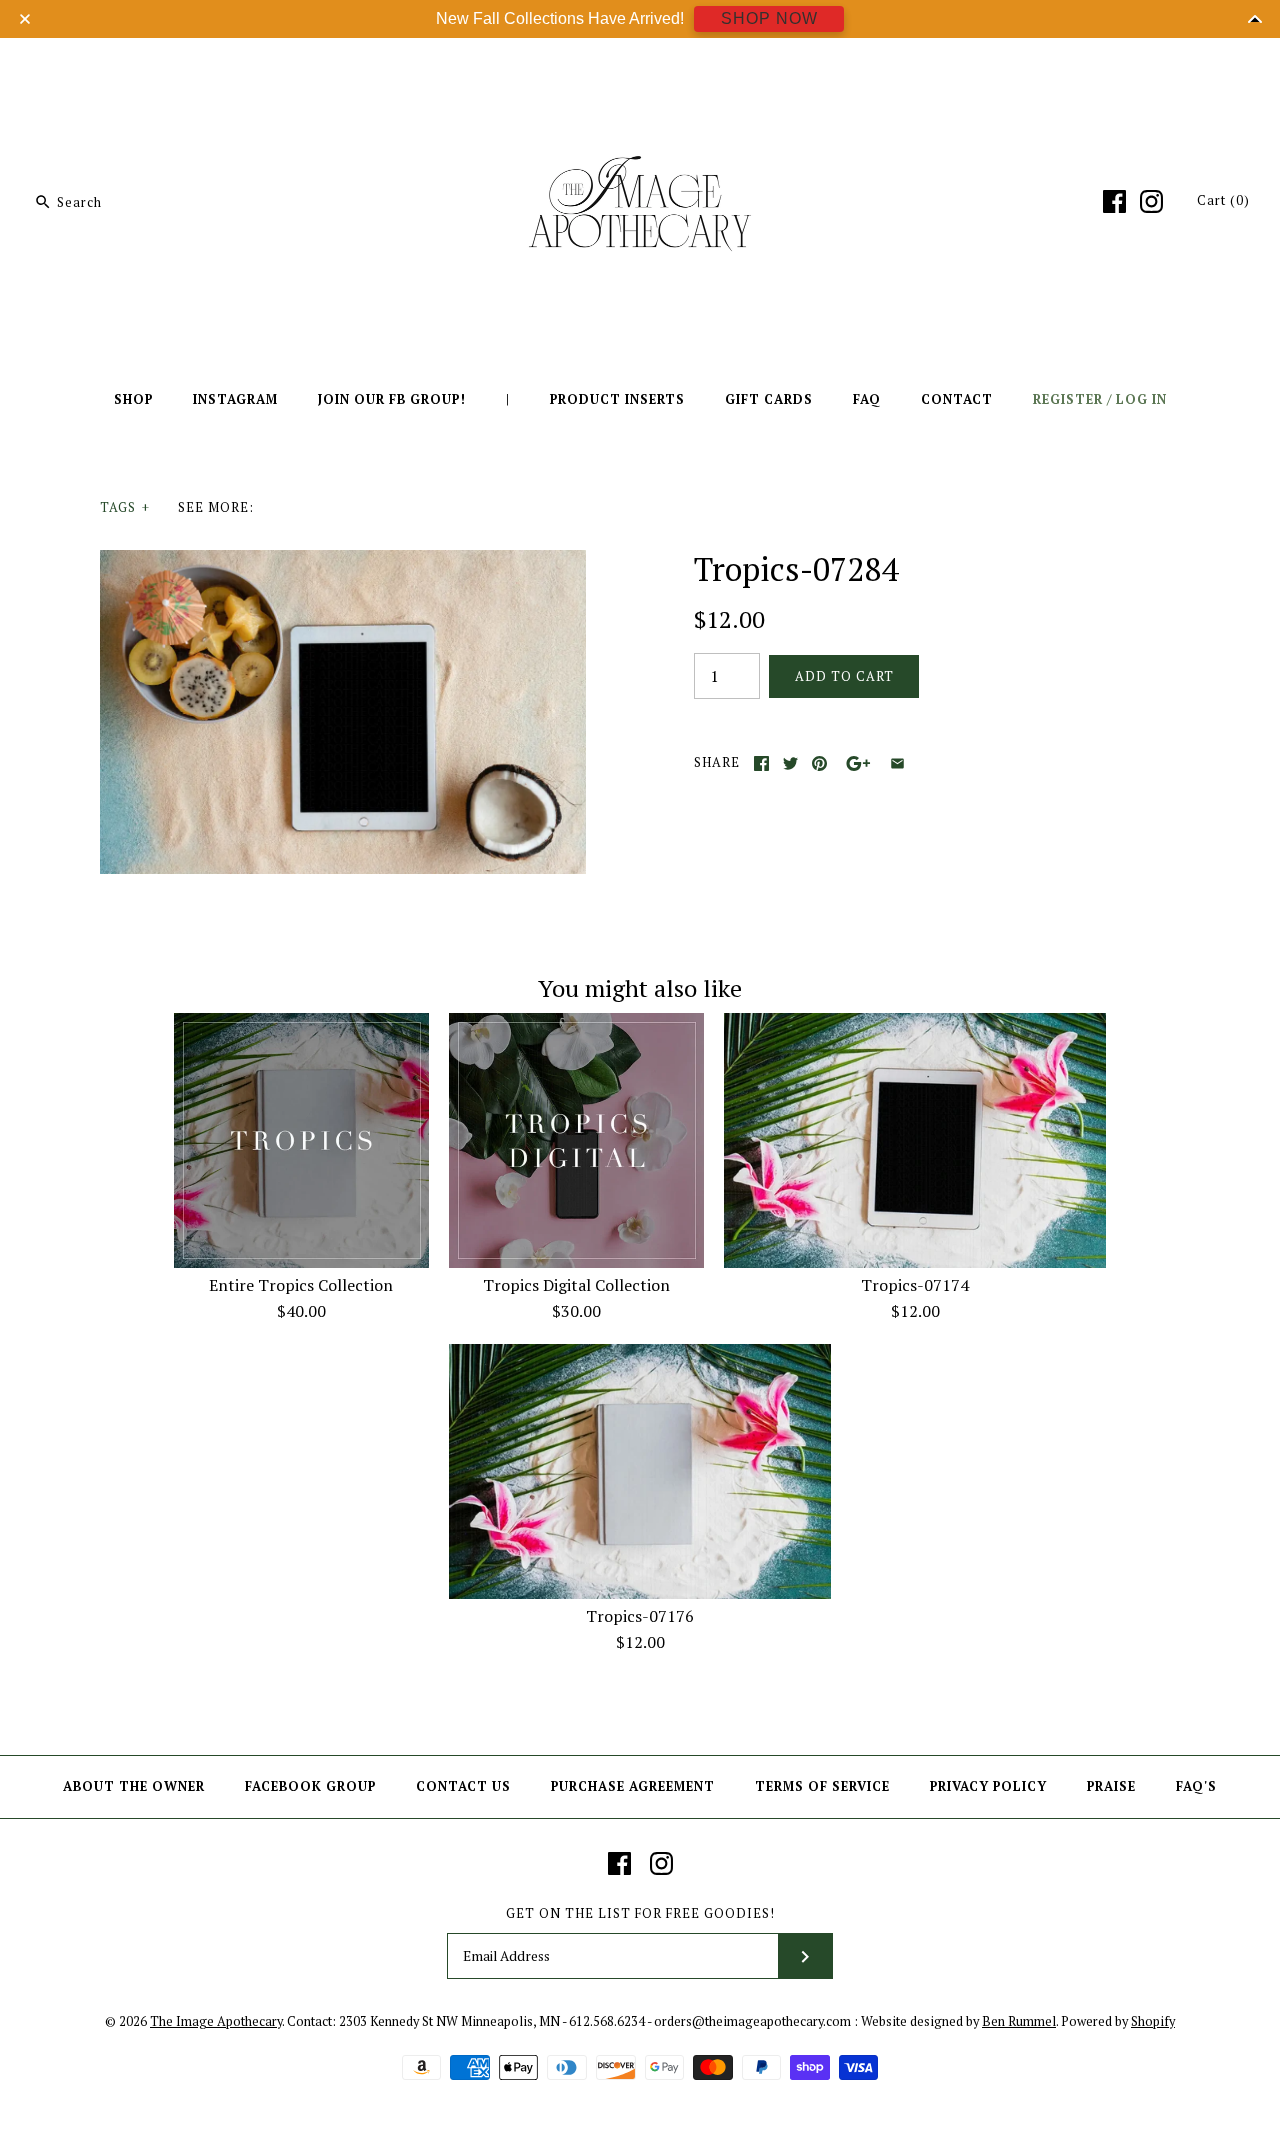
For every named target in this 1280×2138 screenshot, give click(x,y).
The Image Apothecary (216, 2021)
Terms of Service (822, 1786)
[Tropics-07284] (343, 562)
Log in (1141, 399)
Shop (133, 399)
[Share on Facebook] (761, 763)
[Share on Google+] (858, 763)
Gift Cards (769, 399)
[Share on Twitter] (790, 763)
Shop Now (769, 18)
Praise (1111, 1786)
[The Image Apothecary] (640, 68)
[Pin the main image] (819, 763)
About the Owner (134, 1786)
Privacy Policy (988, 1786)
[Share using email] (897, 763)
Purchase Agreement (633, 1786)
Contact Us (463, 1786)
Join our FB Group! (392, 399)
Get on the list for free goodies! (640, 1913)
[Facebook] (1114, 201)
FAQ (867, 399)
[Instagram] (1151, 201)
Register (1068, 399)
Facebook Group (310, 1786)
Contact (957, 399)
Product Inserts (617, 399)
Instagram (235, 399)
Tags (125, 507)
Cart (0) (1223, 200)
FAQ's (1196, 1786)
